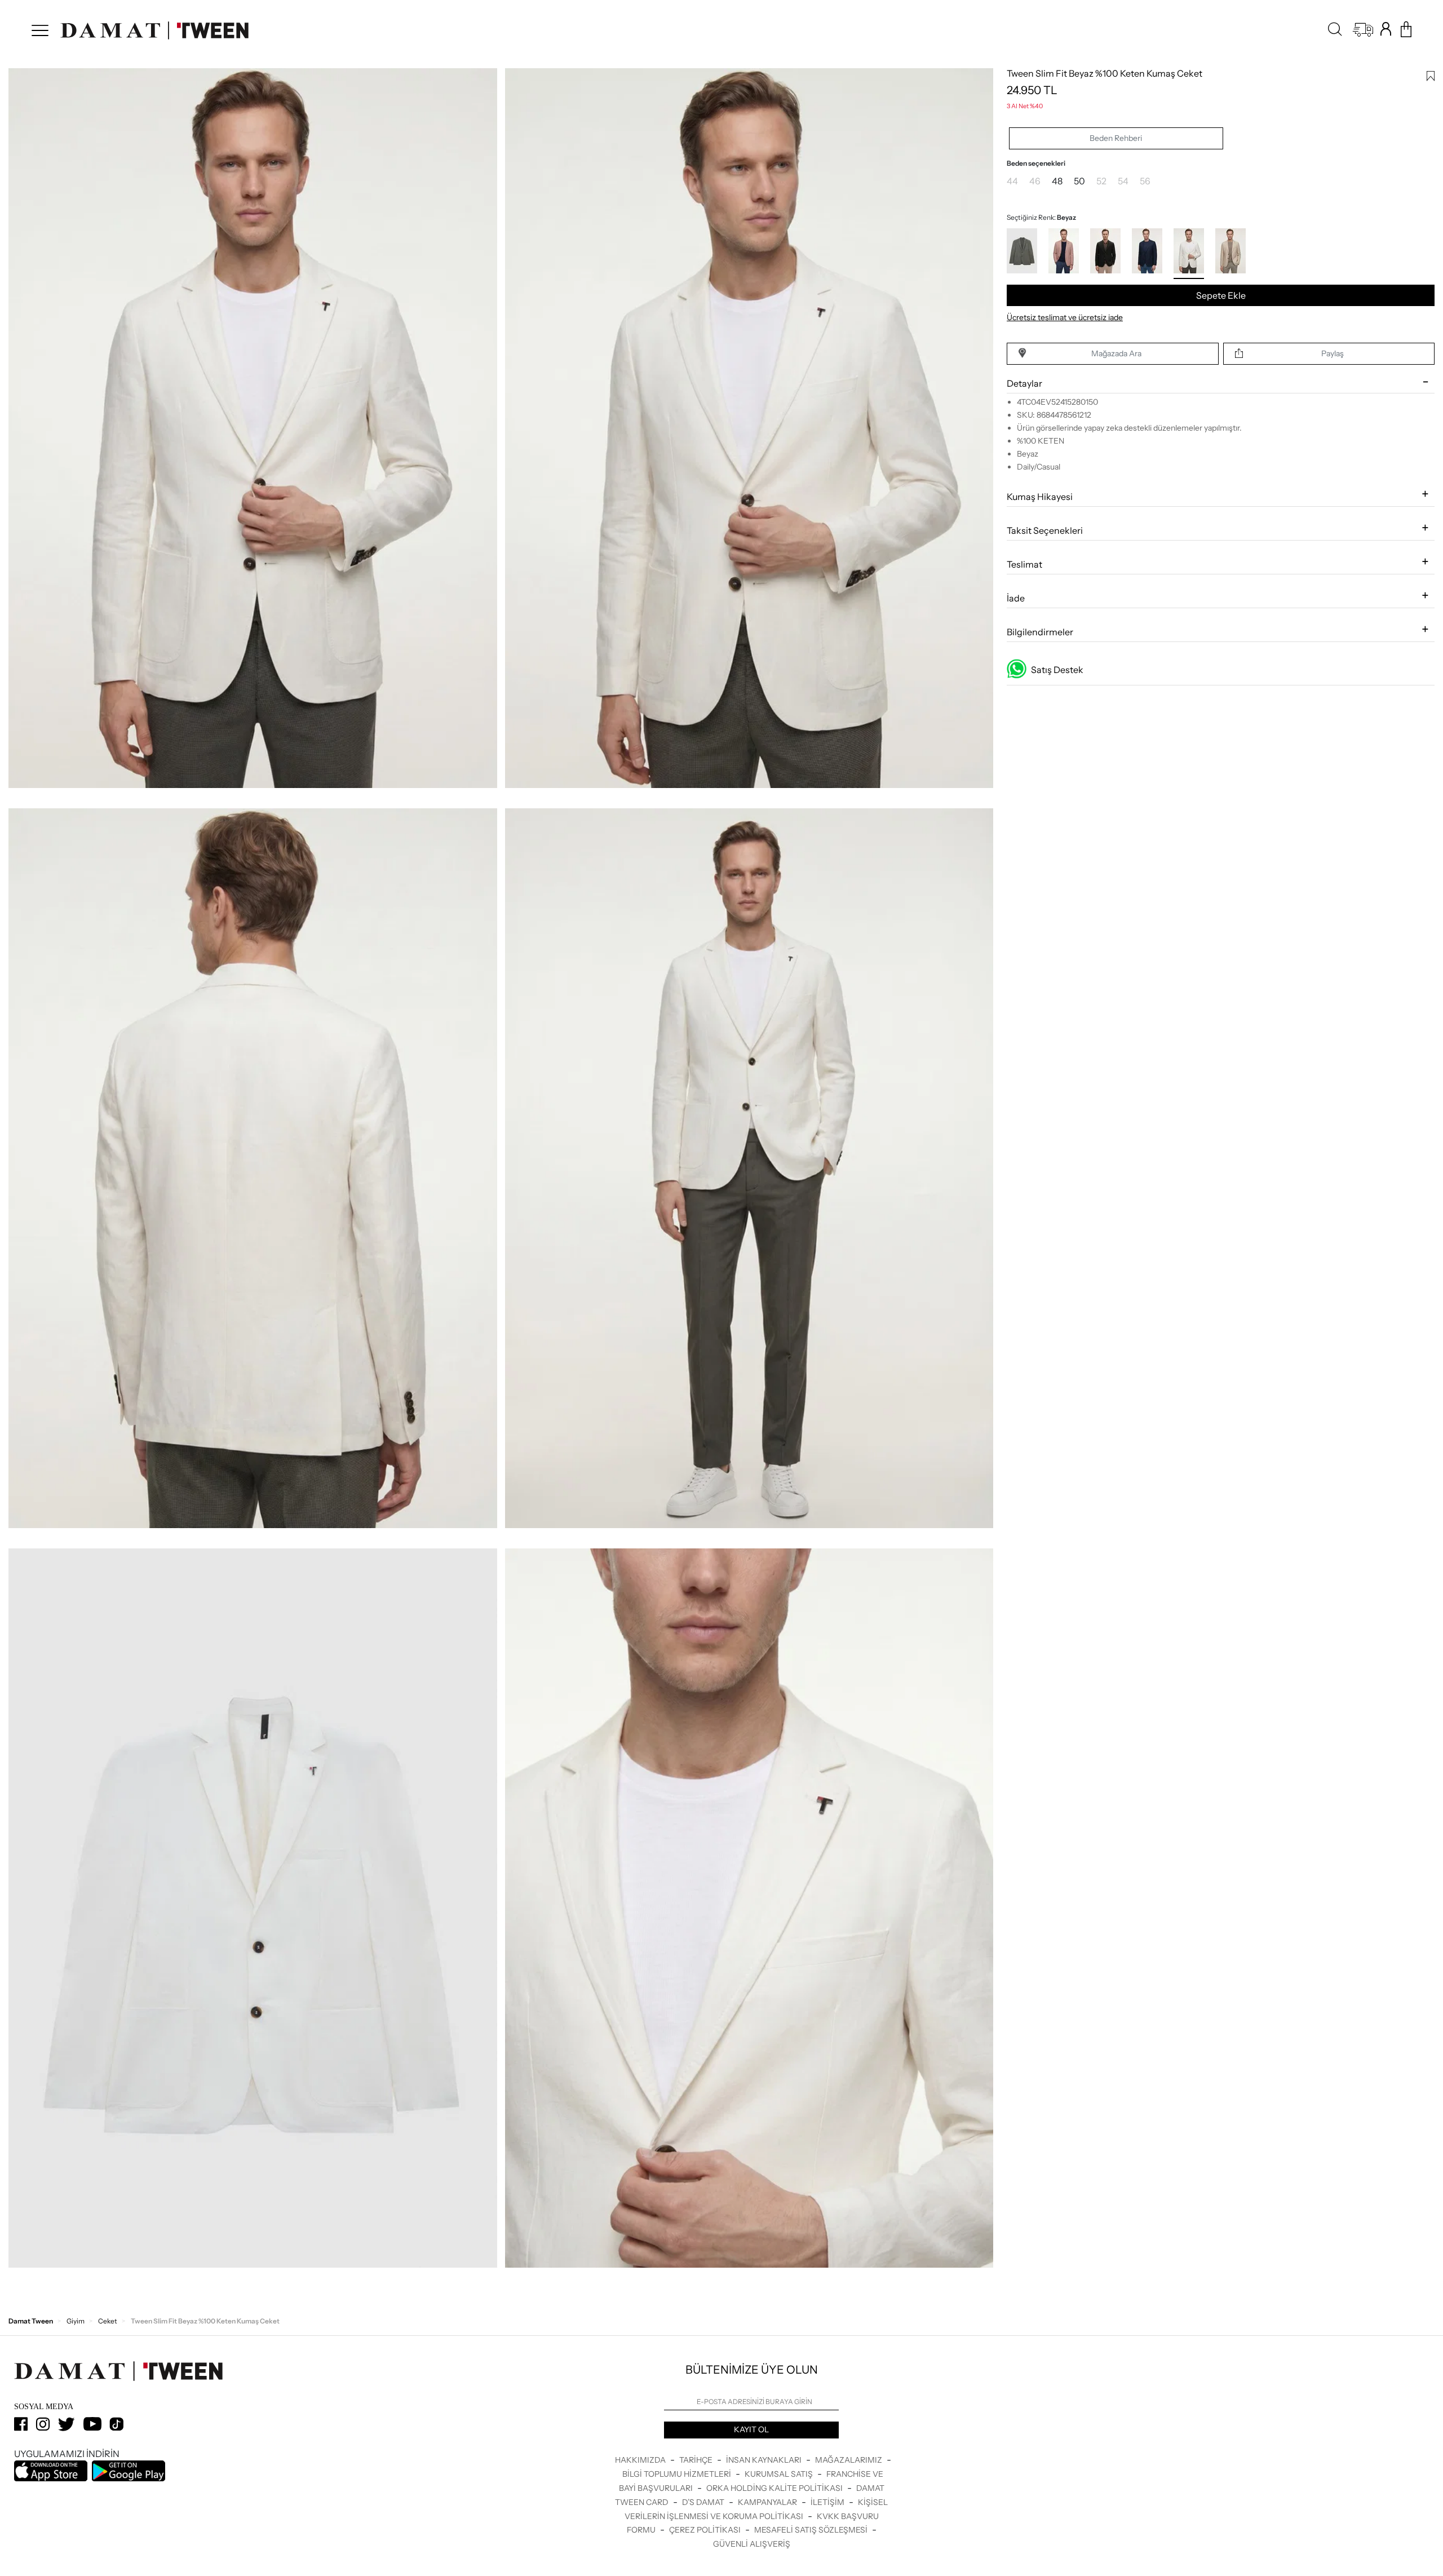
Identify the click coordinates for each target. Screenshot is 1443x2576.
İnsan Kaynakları (765, 2460)
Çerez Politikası (706, 2530)
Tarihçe (697, 2460)
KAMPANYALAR (768, 2502)
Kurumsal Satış (780, 2474)
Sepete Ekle (1221, 295)
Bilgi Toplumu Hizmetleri (678, 2474)
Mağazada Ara (1116, 353)
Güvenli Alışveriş (752, 2544)
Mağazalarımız (849, 2460)
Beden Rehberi (1116, 138)
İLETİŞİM (828, 2502)
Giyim (76, 2321)
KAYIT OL (751, 2429)
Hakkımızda (641, 2460)
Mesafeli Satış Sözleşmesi (812, 2530)
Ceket (108, 2321)
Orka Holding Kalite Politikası (775, 2488)
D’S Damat (704, 2502)
